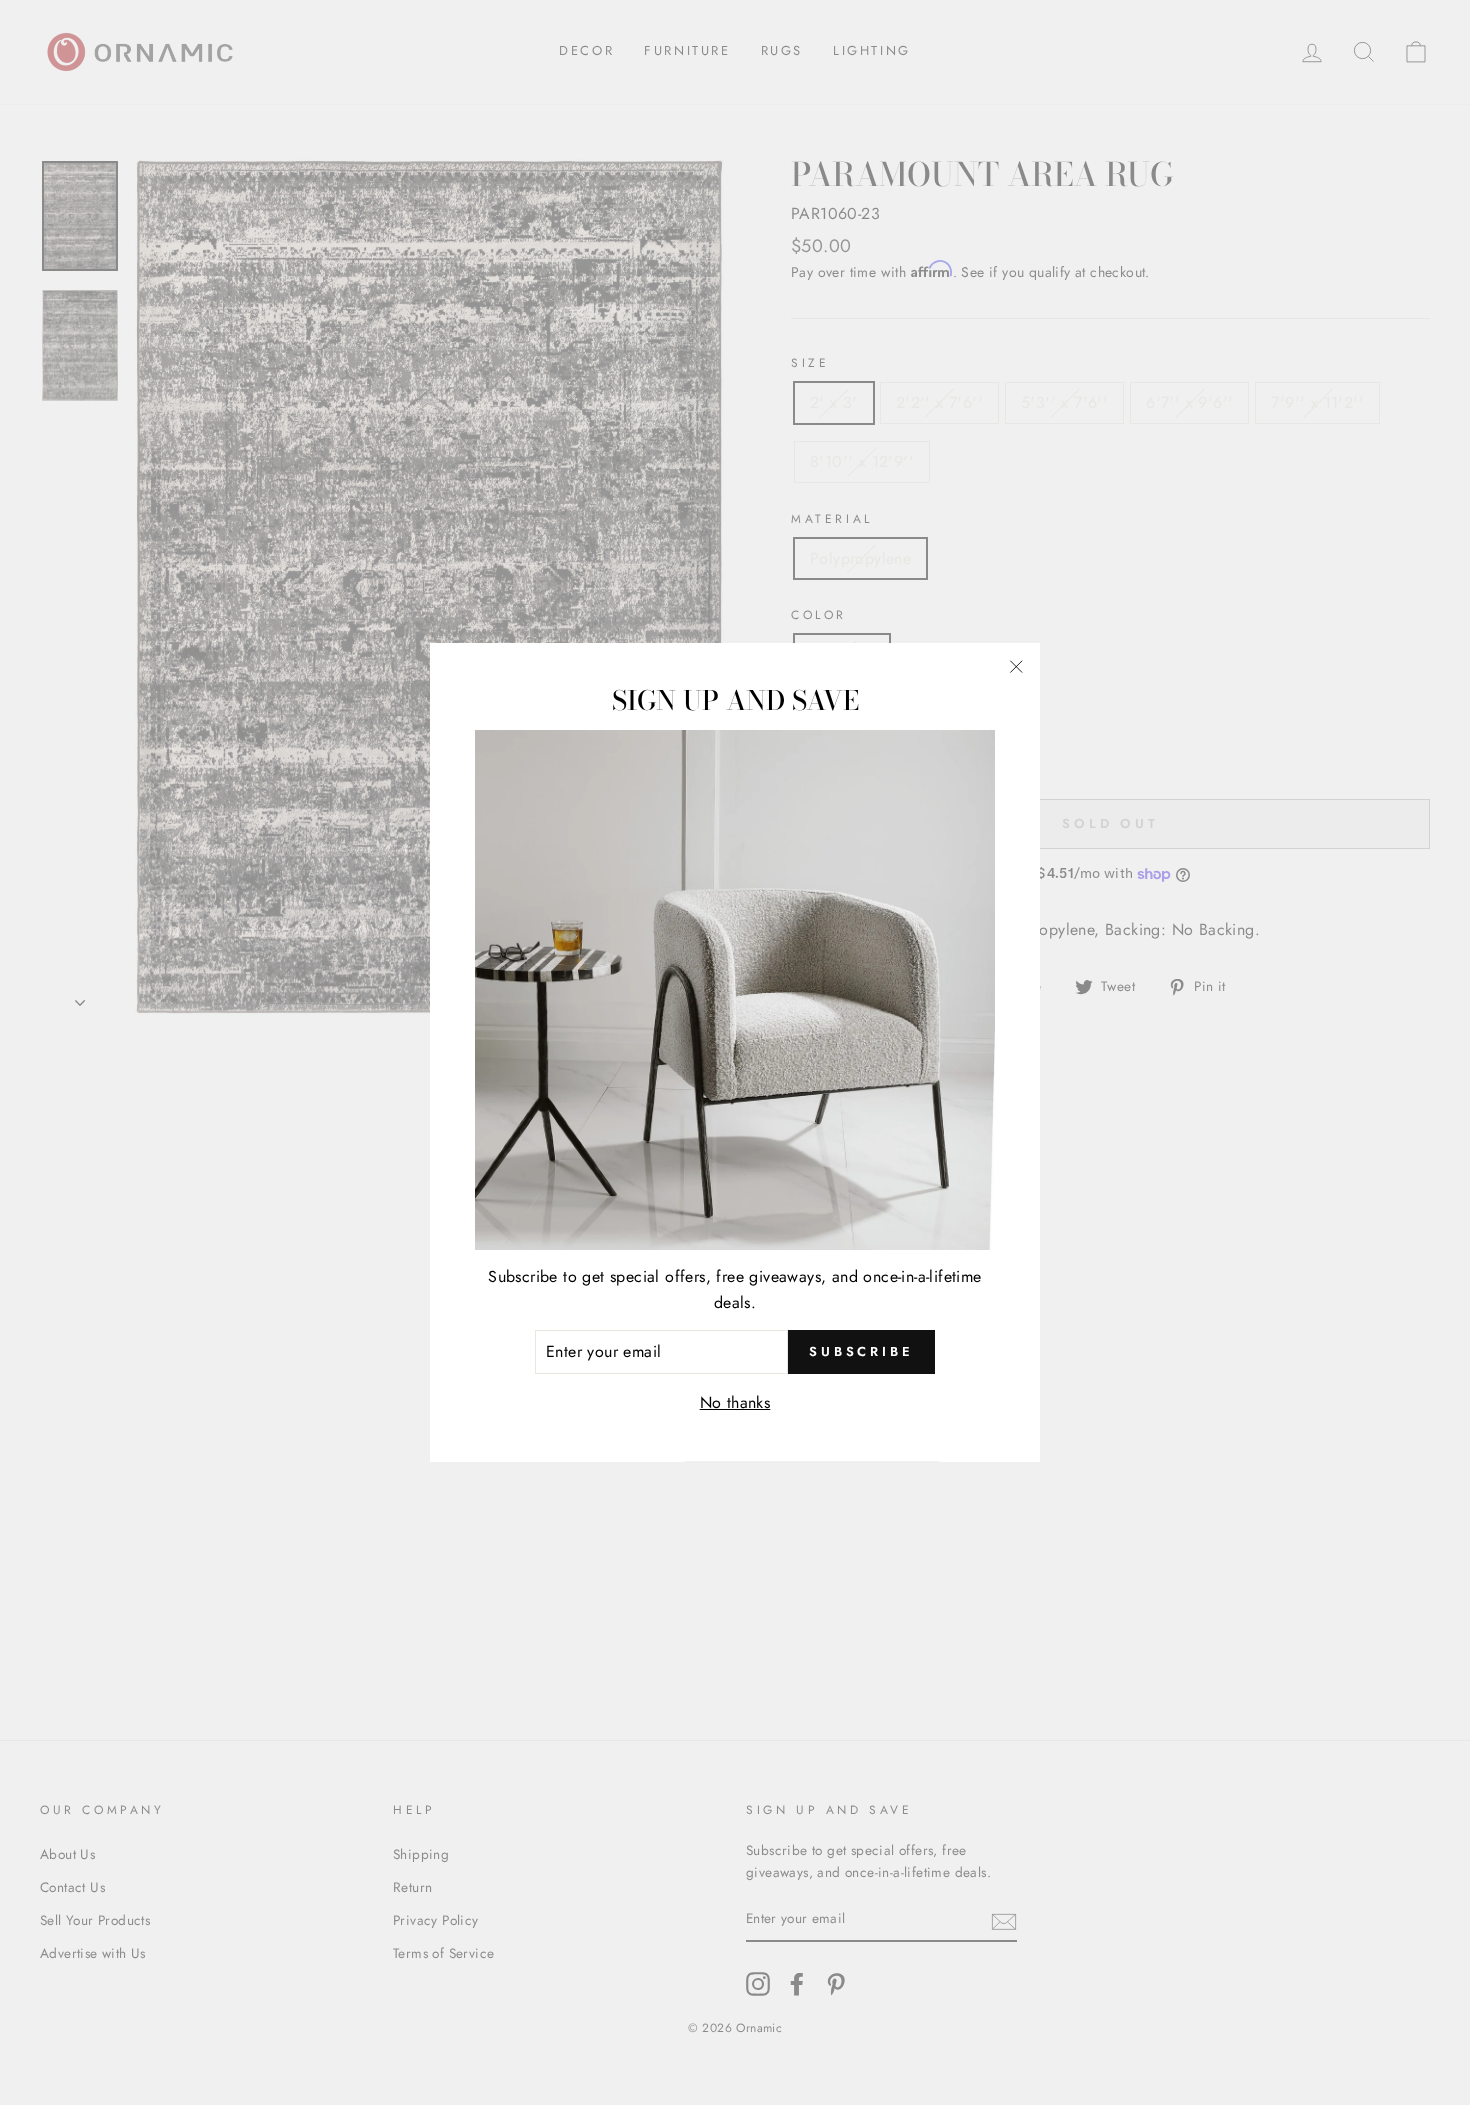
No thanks (735, 1402)
